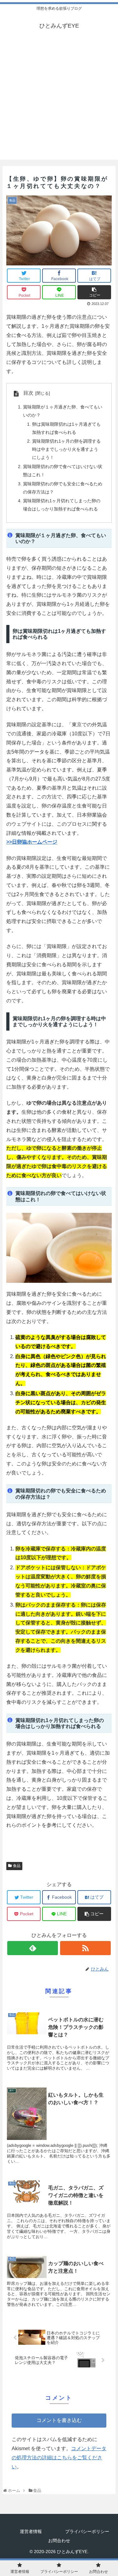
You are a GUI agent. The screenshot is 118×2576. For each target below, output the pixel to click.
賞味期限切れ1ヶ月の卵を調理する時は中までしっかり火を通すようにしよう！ (66, 449)
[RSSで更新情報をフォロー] (85, 1948)
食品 (17, 1866)
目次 (28, 393)
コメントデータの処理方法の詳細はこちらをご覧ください (59, 2458)
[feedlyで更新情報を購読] (33, 1948)
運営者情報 (31, 2531)
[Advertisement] (59, 101)
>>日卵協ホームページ (32, 842)
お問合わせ (59, 2541)
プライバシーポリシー (87, 2531)
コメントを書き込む (59, 2420)
